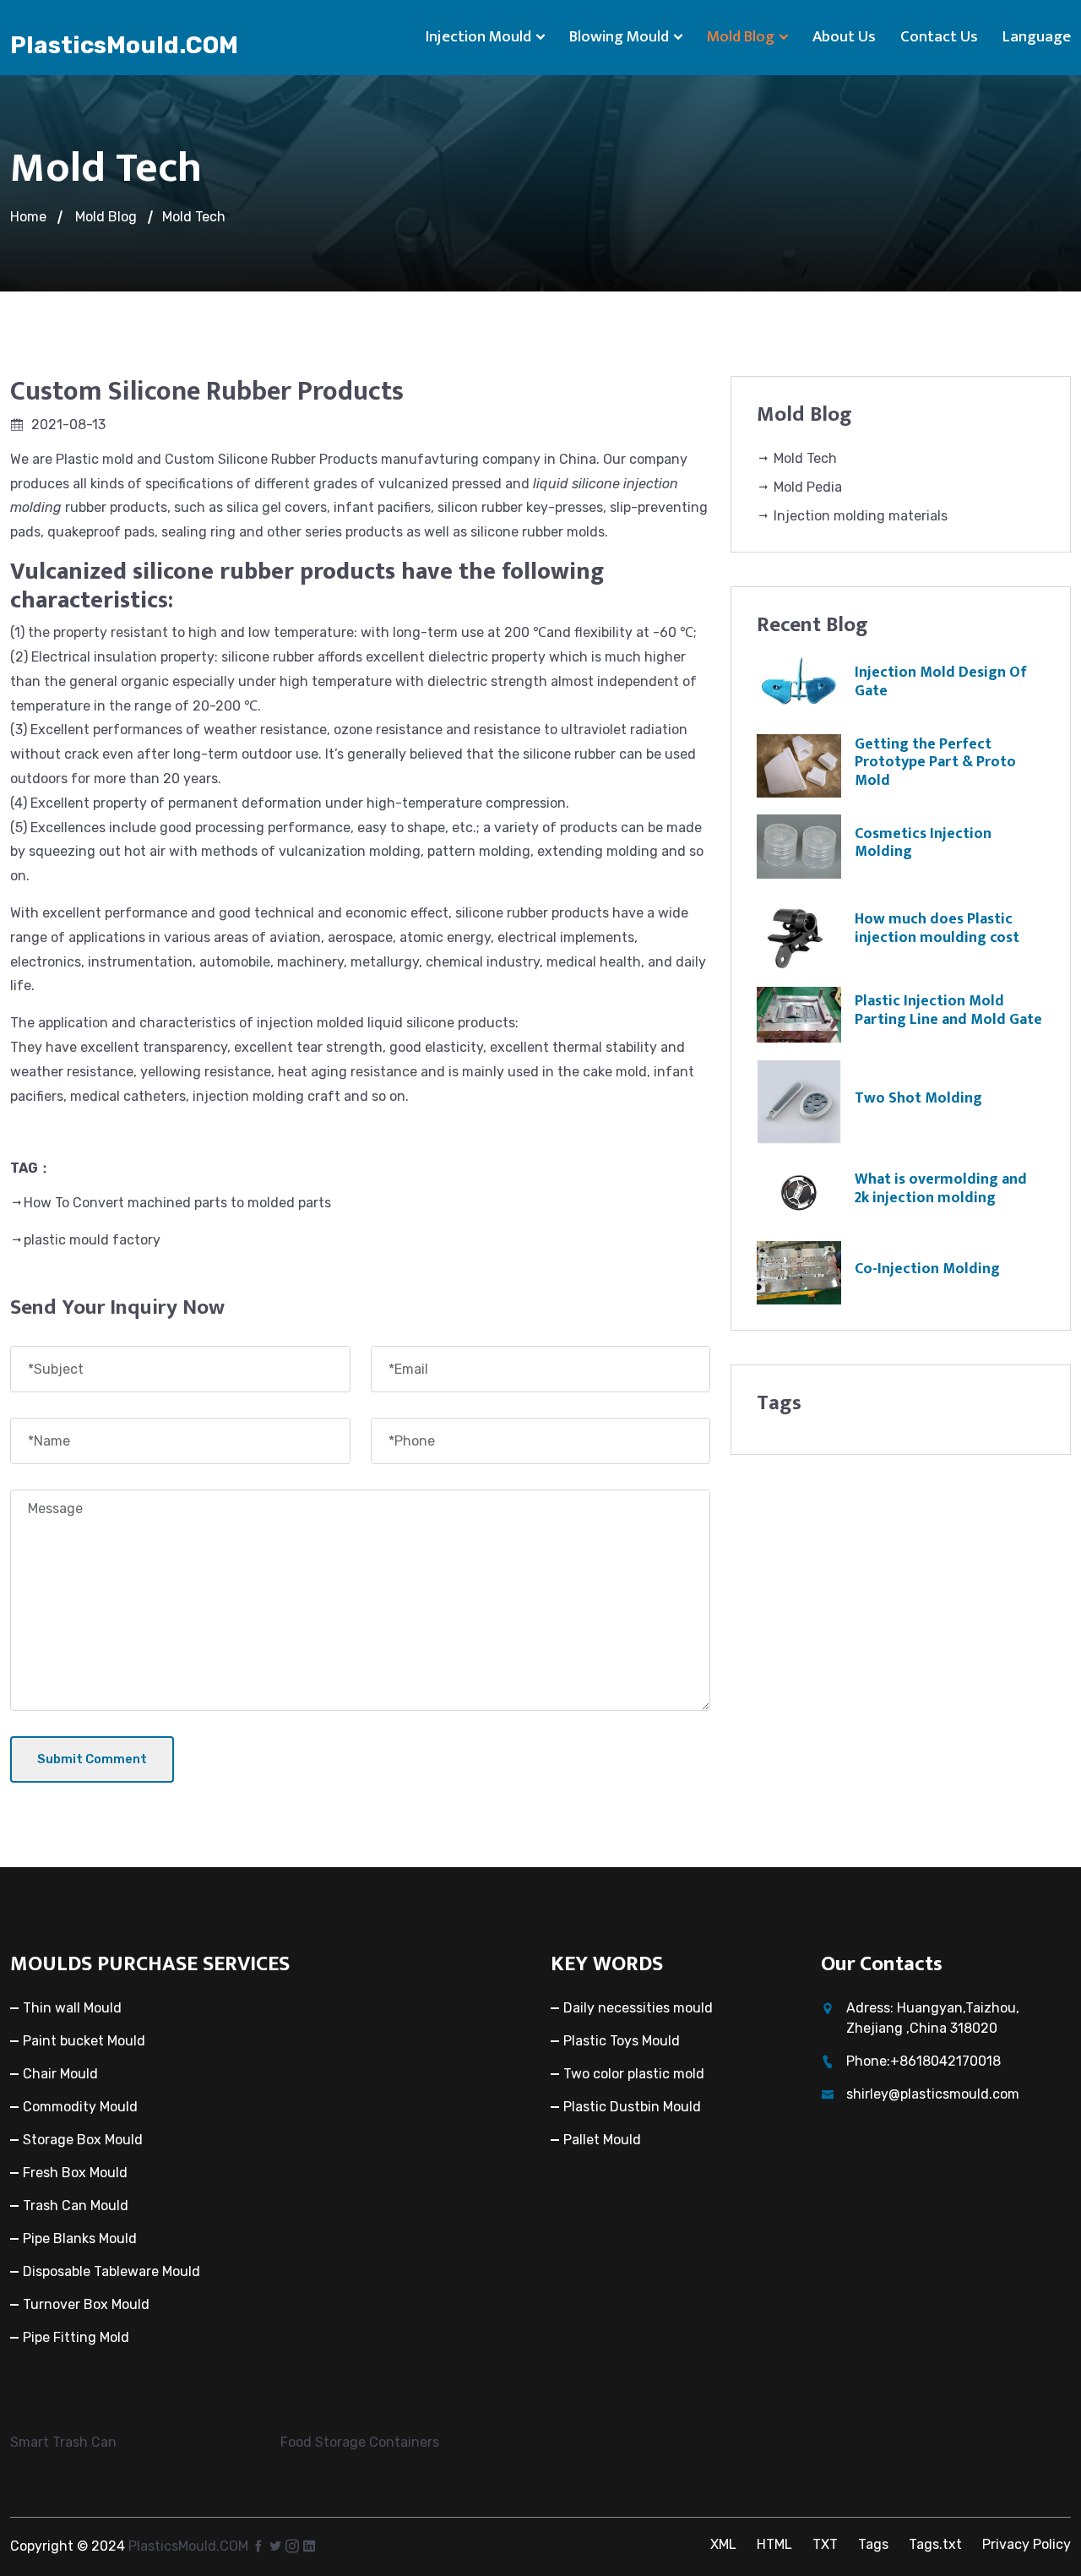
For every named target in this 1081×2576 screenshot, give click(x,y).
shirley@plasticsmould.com (933, 2094)
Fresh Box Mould (75, 2173)
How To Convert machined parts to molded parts (177, 1203)
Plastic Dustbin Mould (632, 2107)
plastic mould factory (92, 1240)
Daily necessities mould (638, 2008)
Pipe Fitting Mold (76, 2337)
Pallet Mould (602, 2140)
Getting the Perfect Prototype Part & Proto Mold (935, 762)
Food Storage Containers (360, 2442)
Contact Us (939, 37)
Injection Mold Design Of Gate (941, 682)
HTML (774, 2544)
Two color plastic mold (634, 2074)
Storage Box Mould (83, 2140)
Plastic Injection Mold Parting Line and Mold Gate (948, 1010)
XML (723, 2544)
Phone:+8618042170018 (923, 2061)
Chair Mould (60, 2074)
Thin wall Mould (72, 2008)
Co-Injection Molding (927, 1269)
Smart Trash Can (63, 2442)
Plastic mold (95, 459)
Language (1037, 37)
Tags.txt (935, 2544)
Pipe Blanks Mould (80, 2238)
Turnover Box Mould (86, 2304)
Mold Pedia (806, 487)
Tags (873, 2544)
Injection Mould (478, 37)
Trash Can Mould (76, 2206)
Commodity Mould (80, 2107)
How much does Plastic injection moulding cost (937, 929)
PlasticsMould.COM (124, 45)
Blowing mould (619, 37)
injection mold (302, 1023)
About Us (844, 37)
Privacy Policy (1027, 2544)
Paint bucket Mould (84, 2041)
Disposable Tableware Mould (111, 2271)
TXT (825, 2544)
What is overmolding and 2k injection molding (941, 1189)
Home (28, 217)
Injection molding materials (859, 516)
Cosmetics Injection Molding (923, 843)
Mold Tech (194, 217)
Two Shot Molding (918, 1098)
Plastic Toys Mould (622, 2041)
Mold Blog (741, 37)
